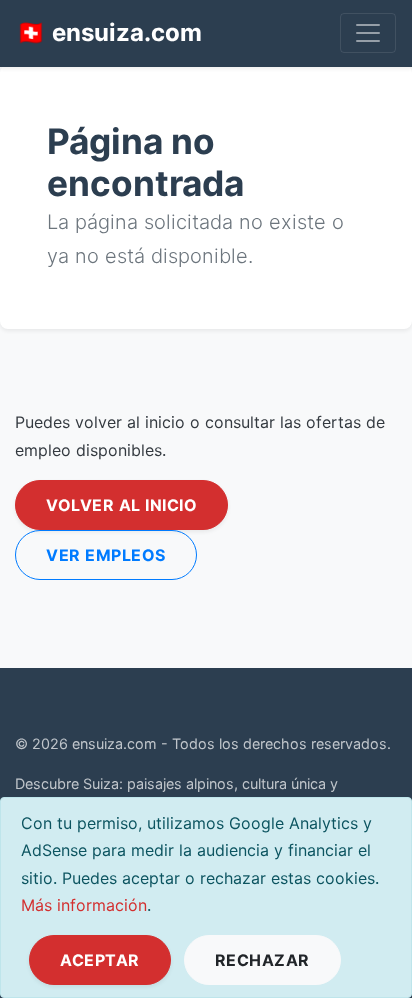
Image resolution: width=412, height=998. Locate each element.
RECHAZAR (262, 960)
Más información (84, 905)
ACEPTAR (100, 960)
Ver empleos (106, 555)
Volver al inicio (121, 505)
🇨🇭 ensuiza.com (109, 32)
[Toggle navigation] (368, 33)
